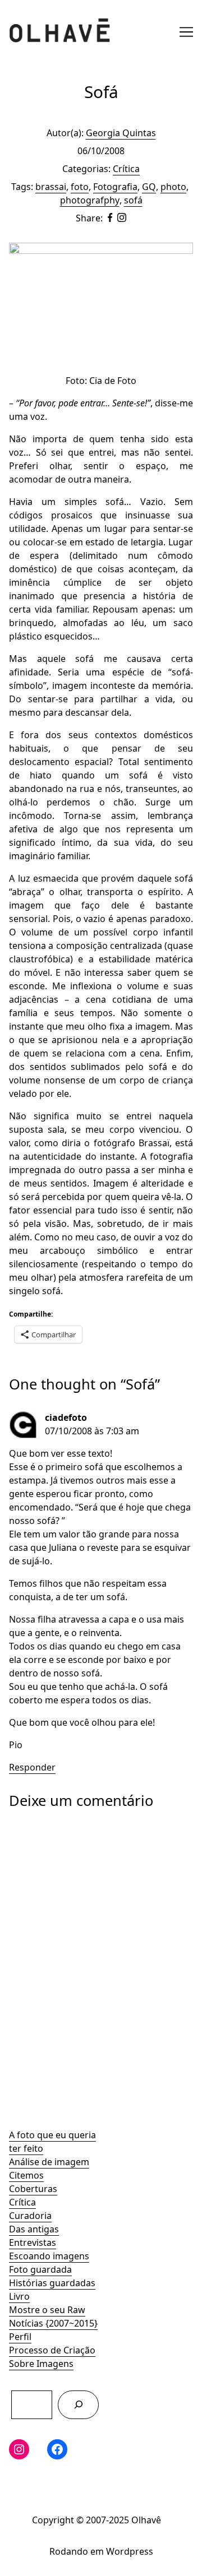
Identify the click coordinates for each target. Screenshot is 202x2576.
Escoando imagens (49, 2256)
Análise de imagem (49, 2162)
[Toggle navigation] (186, 32)
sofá (133, 200)
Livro (19, 2296)
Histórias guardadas (52, 2283)
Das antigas (34, 2229)
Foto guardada (40, 2269)
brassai (51, 187)
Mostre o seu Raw (47, 2310)
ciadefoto (66, 1417)
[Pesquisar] (78, 2405)
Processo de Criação (52, 2350)
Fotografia (115, 187)
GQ (149, 187)
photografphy (90, 200)
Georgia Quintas (121, 133)
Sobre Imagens (41, 2364)
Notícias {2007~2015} (53, 2323)
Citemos (26, 2175)
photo (173, 187)
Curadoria (30, 2216)
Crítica (22, 2202)
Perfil (20, 2337)
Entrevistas (33, 2243)
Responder (32, 1767)
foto (80, 187)
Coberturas (33, 2189)
